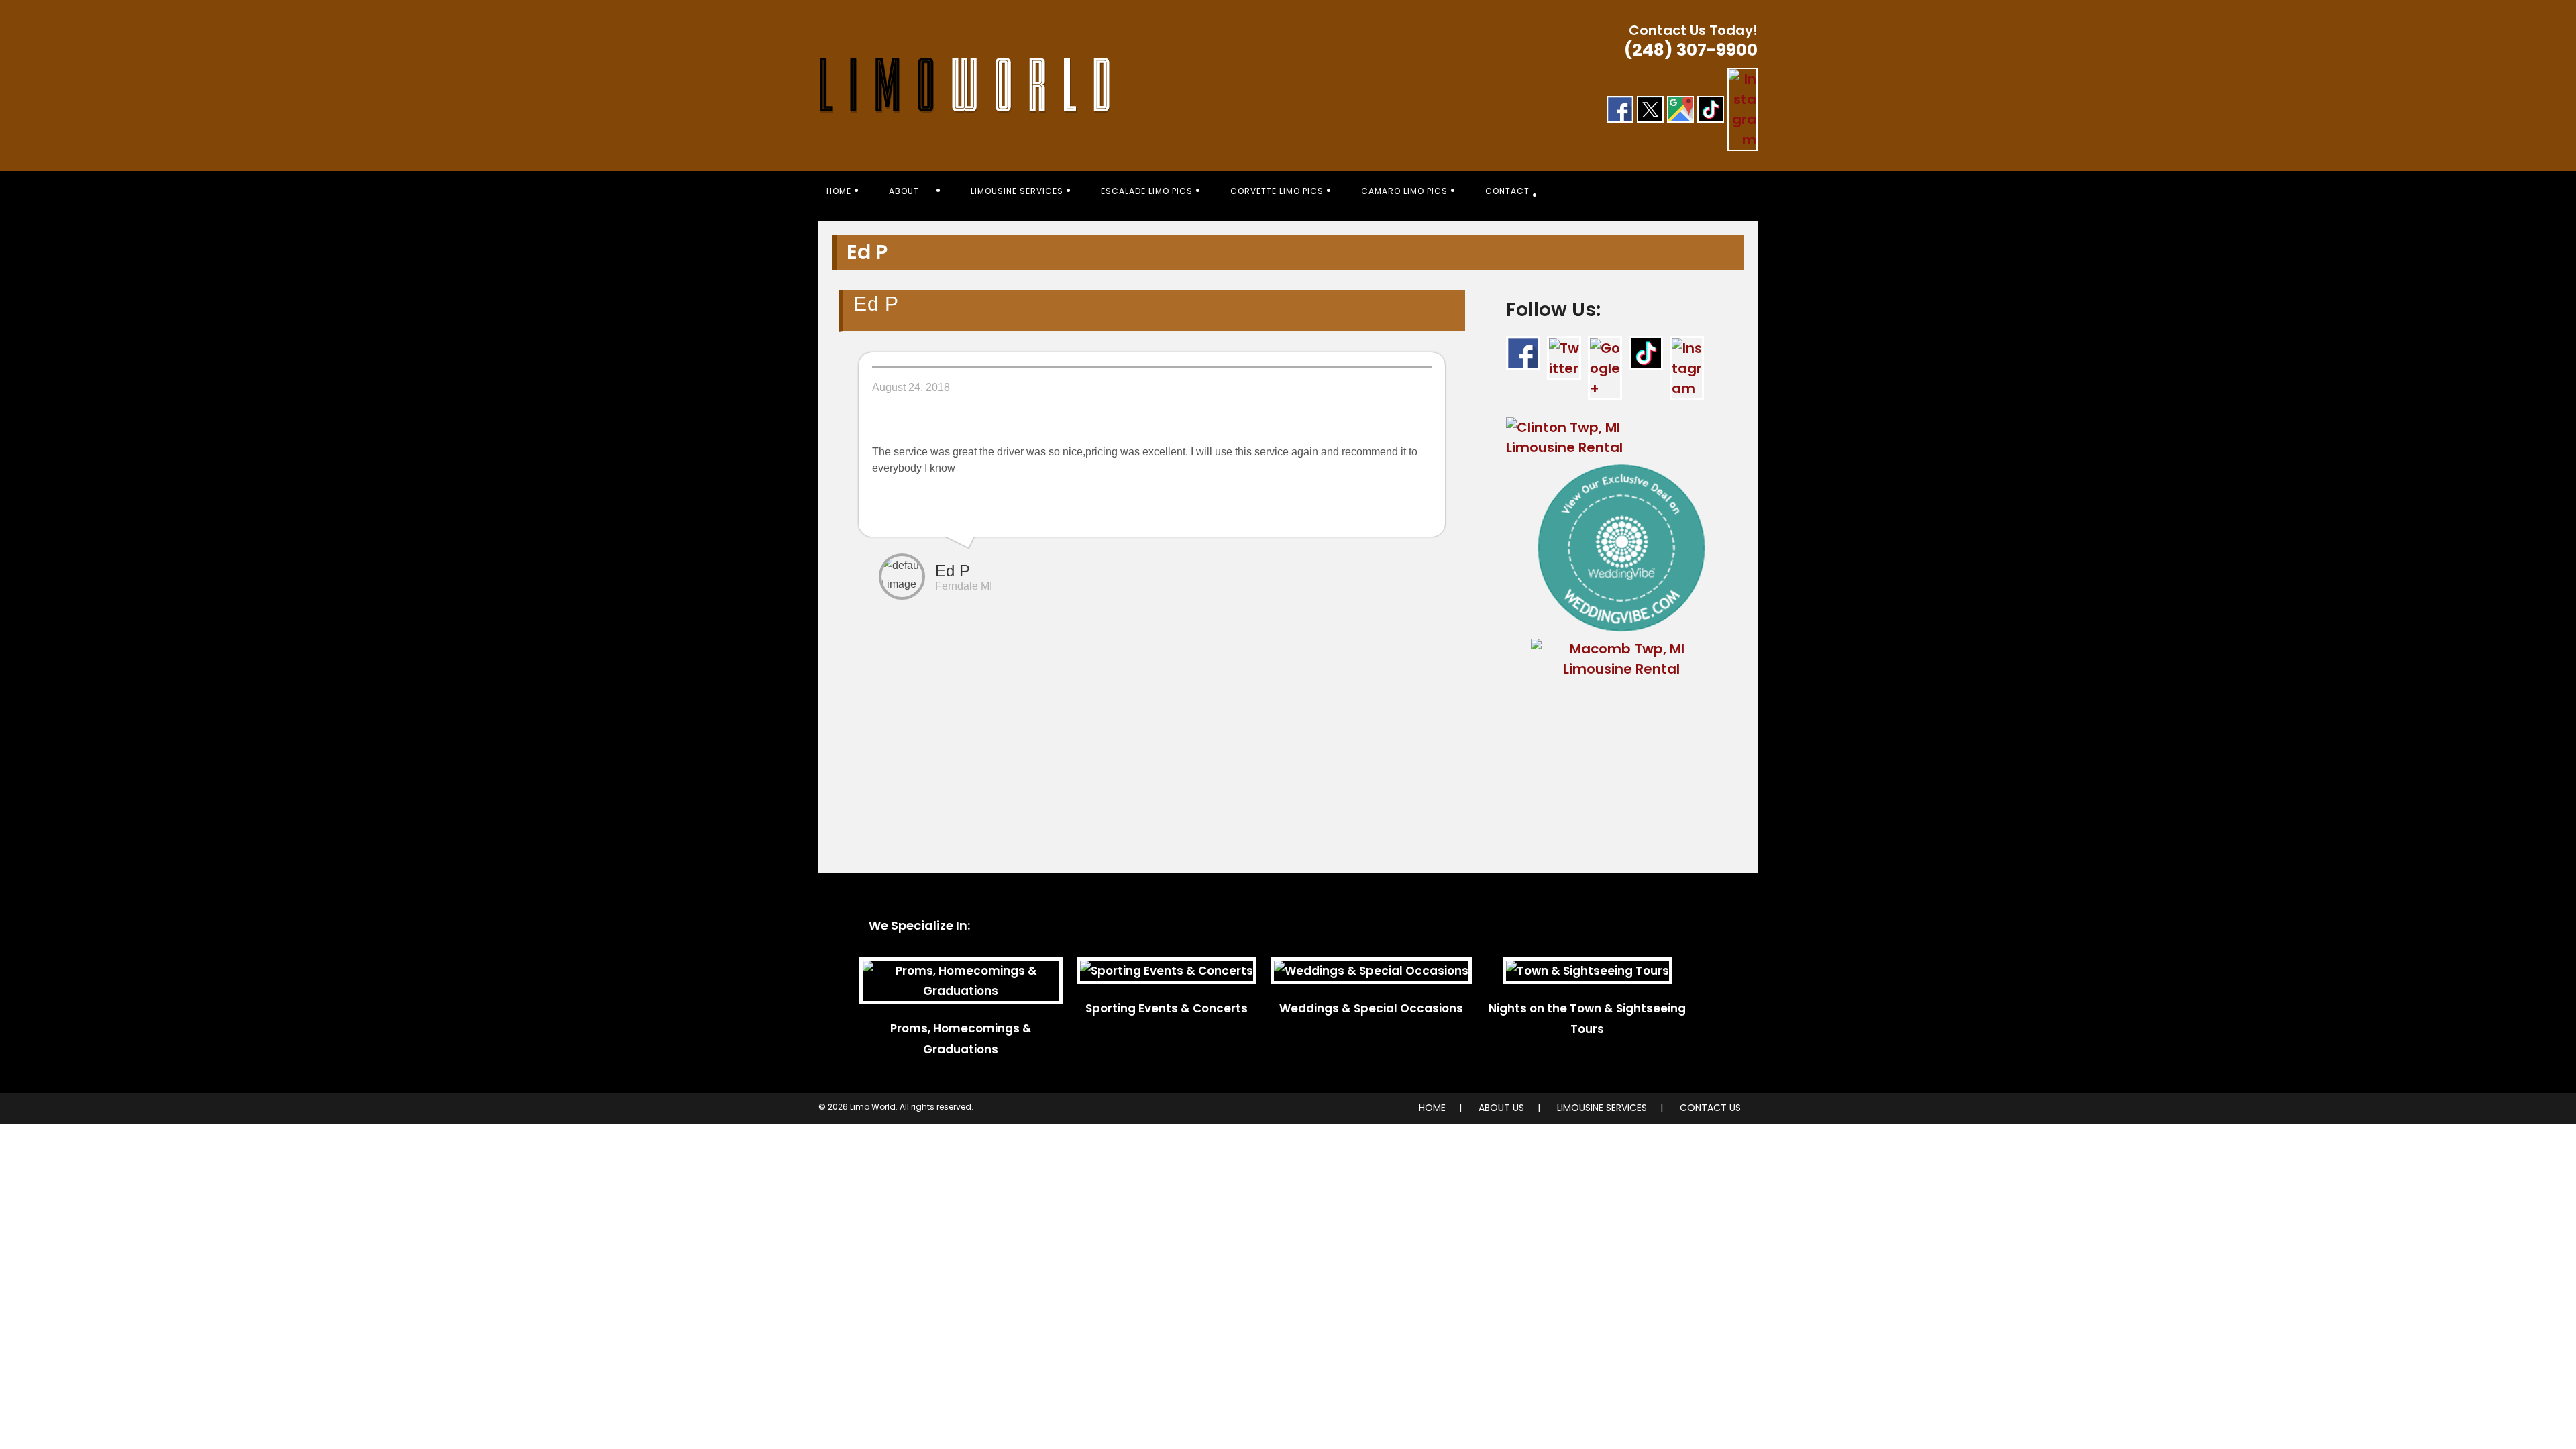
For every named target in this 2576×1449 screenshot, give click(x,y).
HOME (1432, 1108)
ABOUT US (1501, 1108)
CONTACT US (1710, 1108)
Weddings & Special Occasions (1371, 1008)
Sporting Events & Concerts (1167, 1008)
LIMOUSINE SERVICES (1602, 1108)
